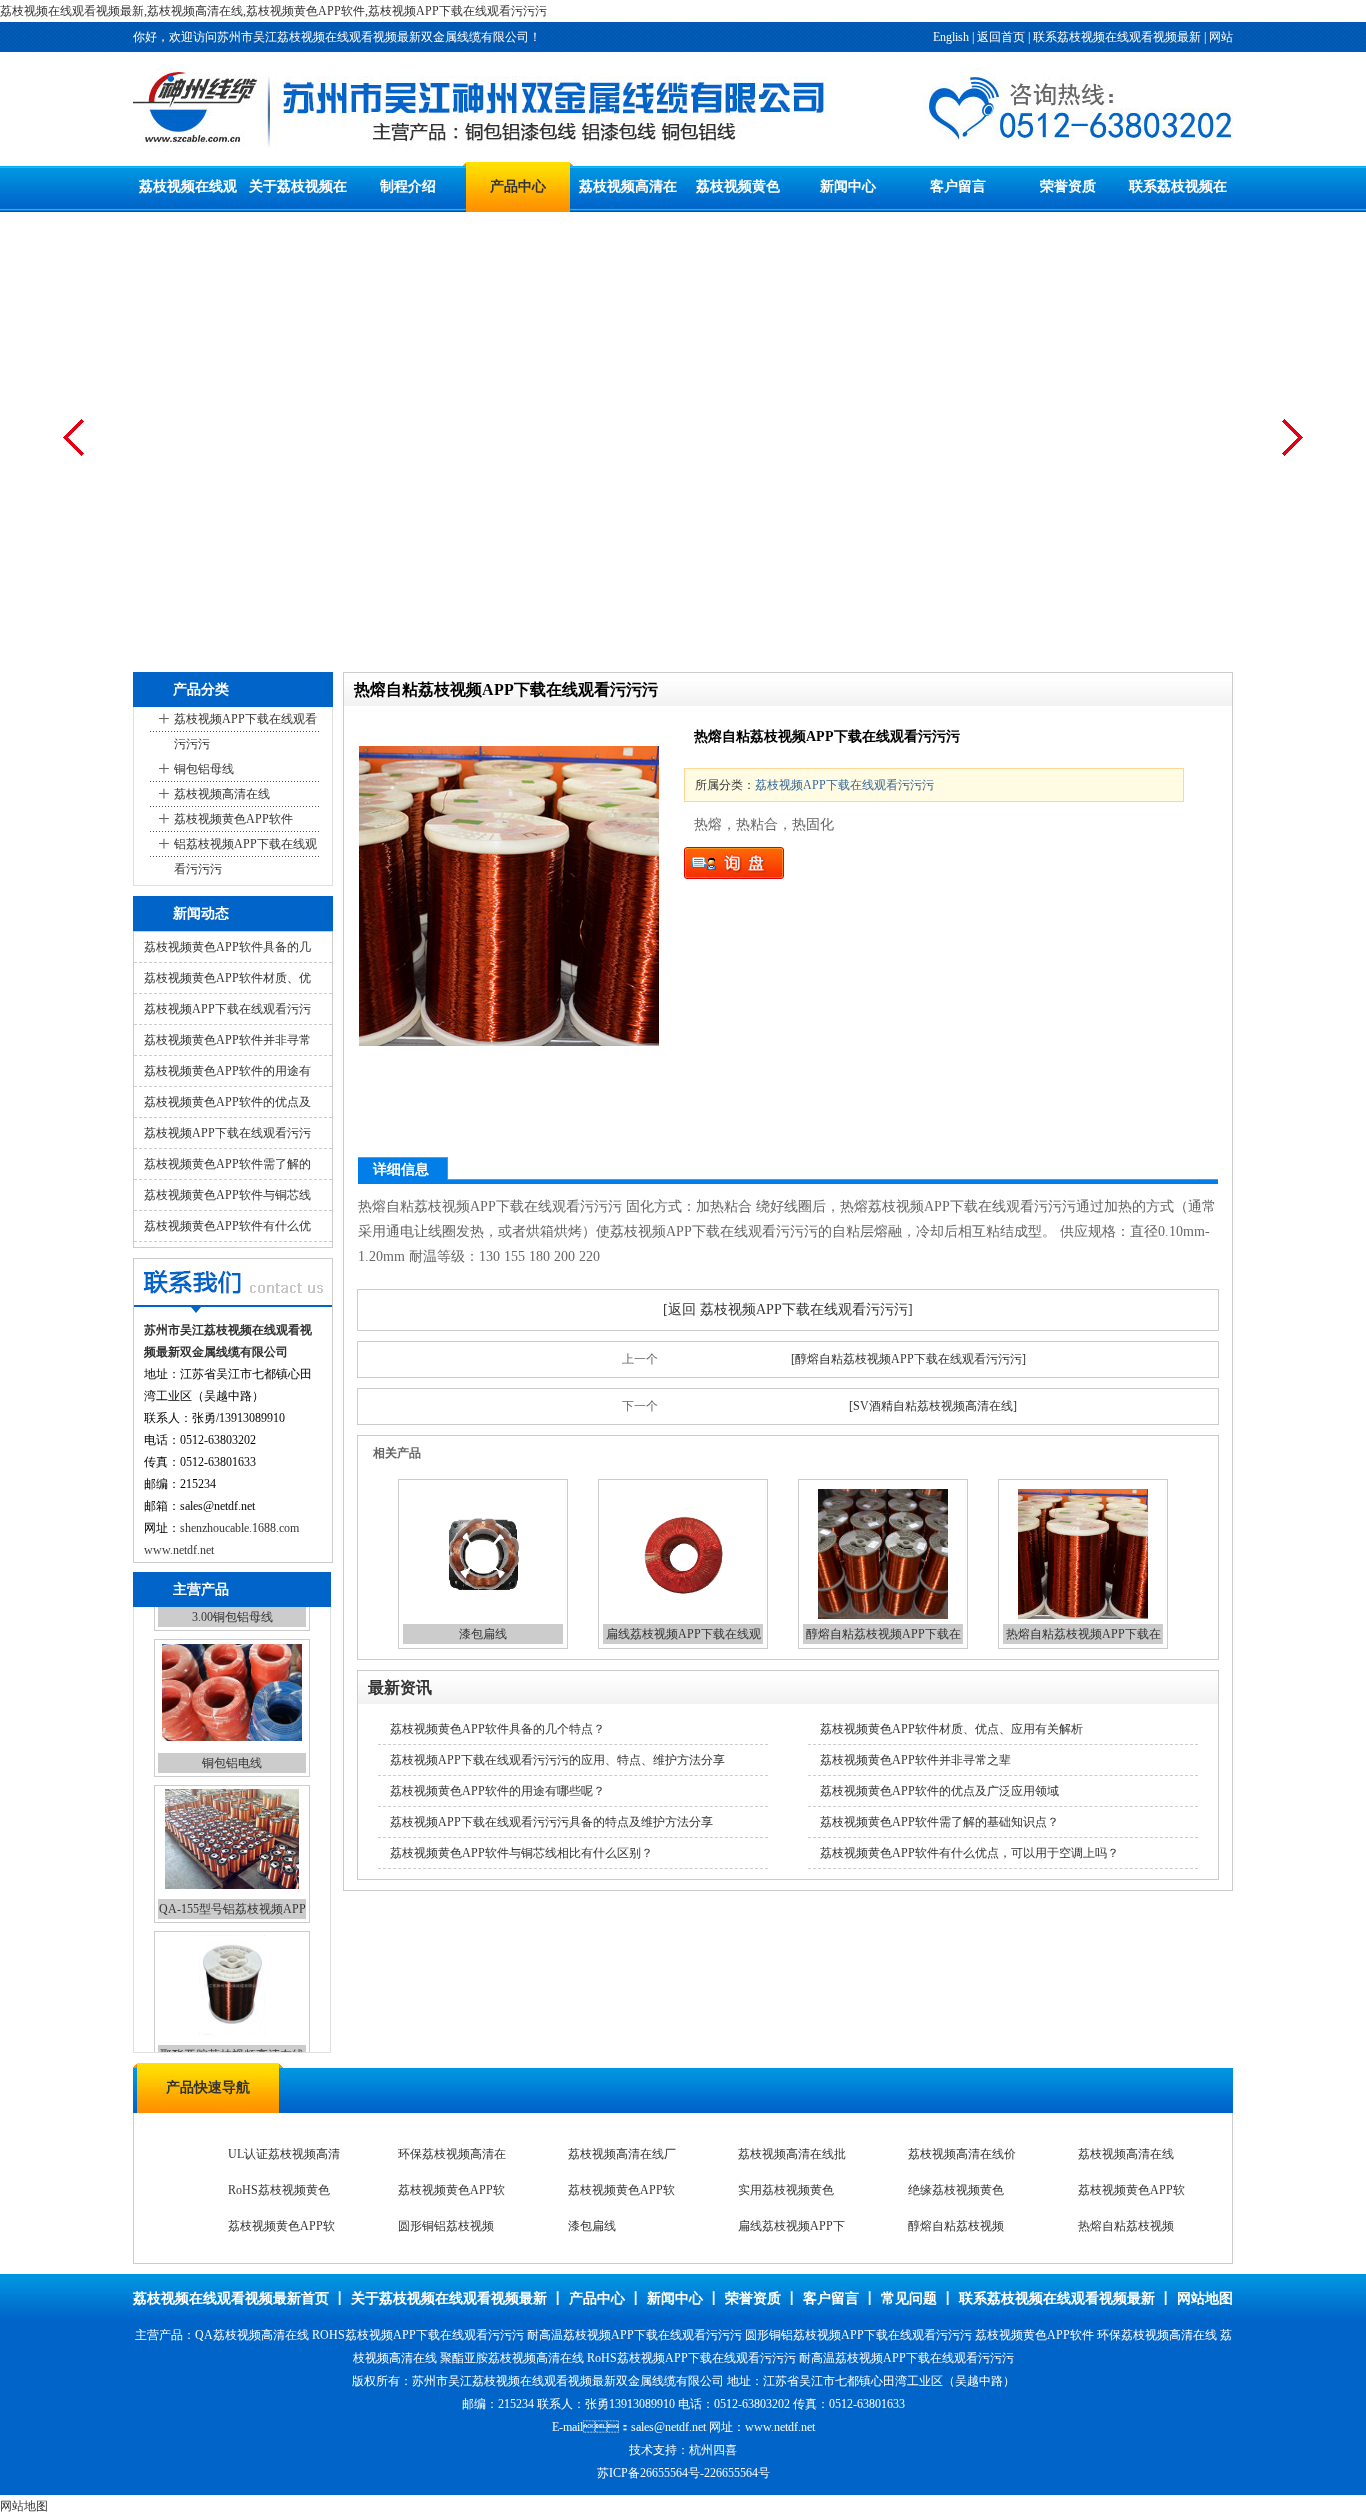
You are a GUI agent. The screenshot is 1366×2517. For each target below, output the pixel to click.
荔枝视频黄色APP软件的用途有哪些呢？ (497, 1791)
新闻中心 (848, 186)
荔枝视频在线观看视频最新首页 (231, 2298)
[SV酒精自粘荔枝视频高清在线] (933, 1406)
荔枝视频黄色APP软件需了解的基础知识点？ (939, 1822)
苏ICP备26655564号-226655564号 (683, 2473)
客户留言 (958, 186)
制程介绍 (408, 186)
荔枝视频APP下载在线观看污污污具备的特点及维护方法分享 (551, 1822)
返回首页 (1001, 37)
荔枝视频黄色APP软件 (233, 819)
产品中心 (518, 186)
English (951, 37)
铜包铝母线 (204, 769)
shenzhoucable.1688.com (239, 1528)
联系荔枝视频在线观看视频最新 (1117, 37)
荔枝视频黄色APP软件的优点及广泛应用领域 (939, 1791)
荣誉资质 (1068, 186)
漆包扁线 (483, 1634)
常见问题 (909, 2298)
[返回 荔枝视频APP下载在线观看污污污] (788, 1309)
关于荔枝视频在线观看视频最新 (449, 2298)
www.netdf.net (179, 1550)
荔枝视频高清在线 (222, 794)
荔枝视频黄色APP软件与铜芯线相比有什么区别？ (521, 1853)
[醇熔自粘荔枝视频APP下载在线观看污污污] (908, 1359)
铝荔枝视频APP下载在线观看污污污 (245, 856)
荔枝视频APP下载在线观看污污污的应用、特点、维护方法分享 (557, 1760)
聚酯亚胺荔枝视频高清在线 (232, 2031)
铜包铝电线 (232, 1739)
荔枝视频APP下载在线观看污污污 (245, 731)
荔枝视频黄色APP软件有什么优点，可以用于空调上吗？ (969, 1853)
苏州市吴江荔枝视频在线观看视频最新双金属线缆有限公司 (568, 2381)
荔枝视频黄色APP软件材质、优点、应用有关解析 (951, 1729)
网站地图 (1205, 2298)
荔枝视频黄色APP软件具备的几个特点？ (497, 1729)
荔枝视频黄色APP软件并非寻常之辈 (915, 1760)
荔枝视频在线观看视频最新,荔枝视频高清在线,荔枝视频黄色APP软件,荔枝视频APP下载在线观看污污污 (273, 11)
